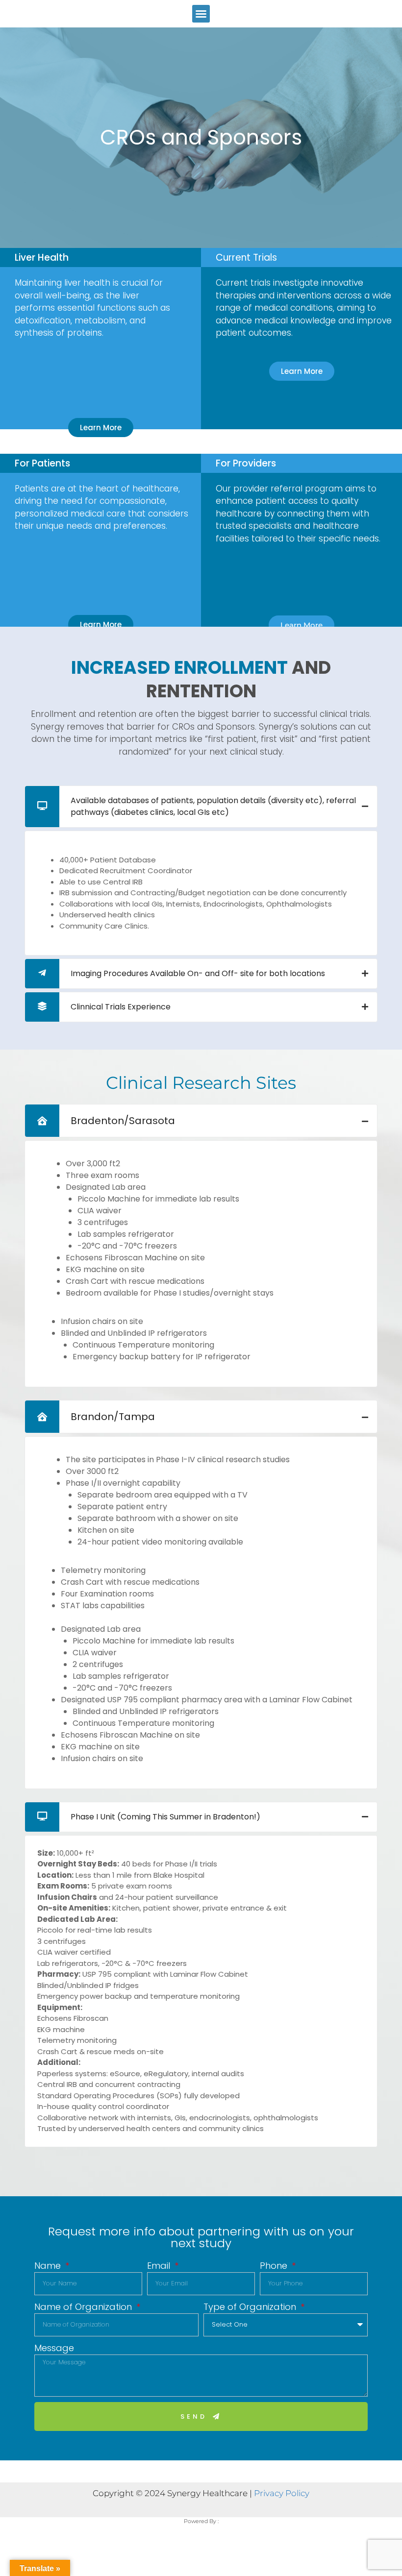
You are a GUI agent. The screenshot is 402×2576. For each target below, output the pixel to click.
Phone (275, 2266)
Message (54, 2348)
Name (49, 2266)
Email (160, 2266)
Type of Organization (251, 2307)
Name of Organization (84, 2307)
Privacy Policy (282, 2493)
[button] (201, 14)
